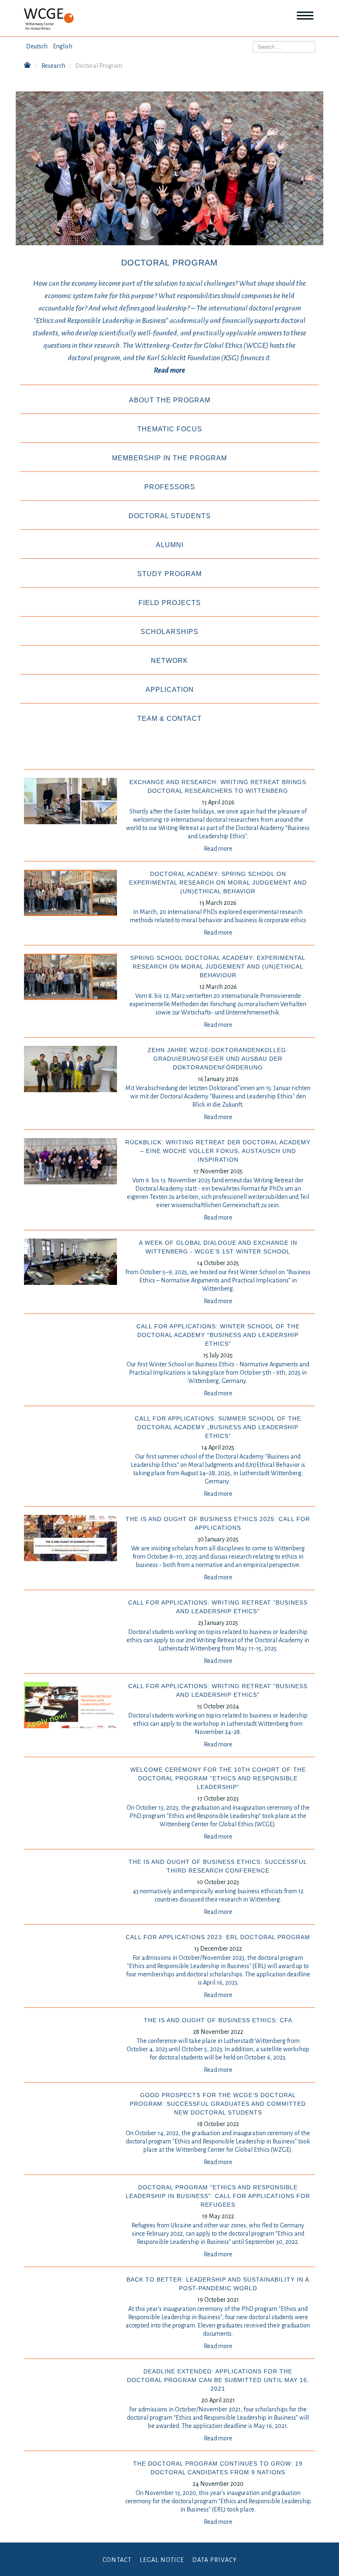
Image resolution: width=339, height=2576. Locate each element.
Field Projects (170, 603)
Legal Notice (162, 2560)
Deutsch (37, 46)
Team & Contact (169, 719)
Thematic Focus (170, 429)
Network (169, 661)
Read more (218, 849)
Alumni (170, 545)
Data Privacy (215, 2560)
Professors (170, 487)
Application (170, 690)
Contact (117, 2560)
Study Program (169, 574)
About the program (170, 400)
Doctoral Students (170, 516)
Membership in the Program (169, 458)
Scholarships (169, 632)
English (63, 46)
